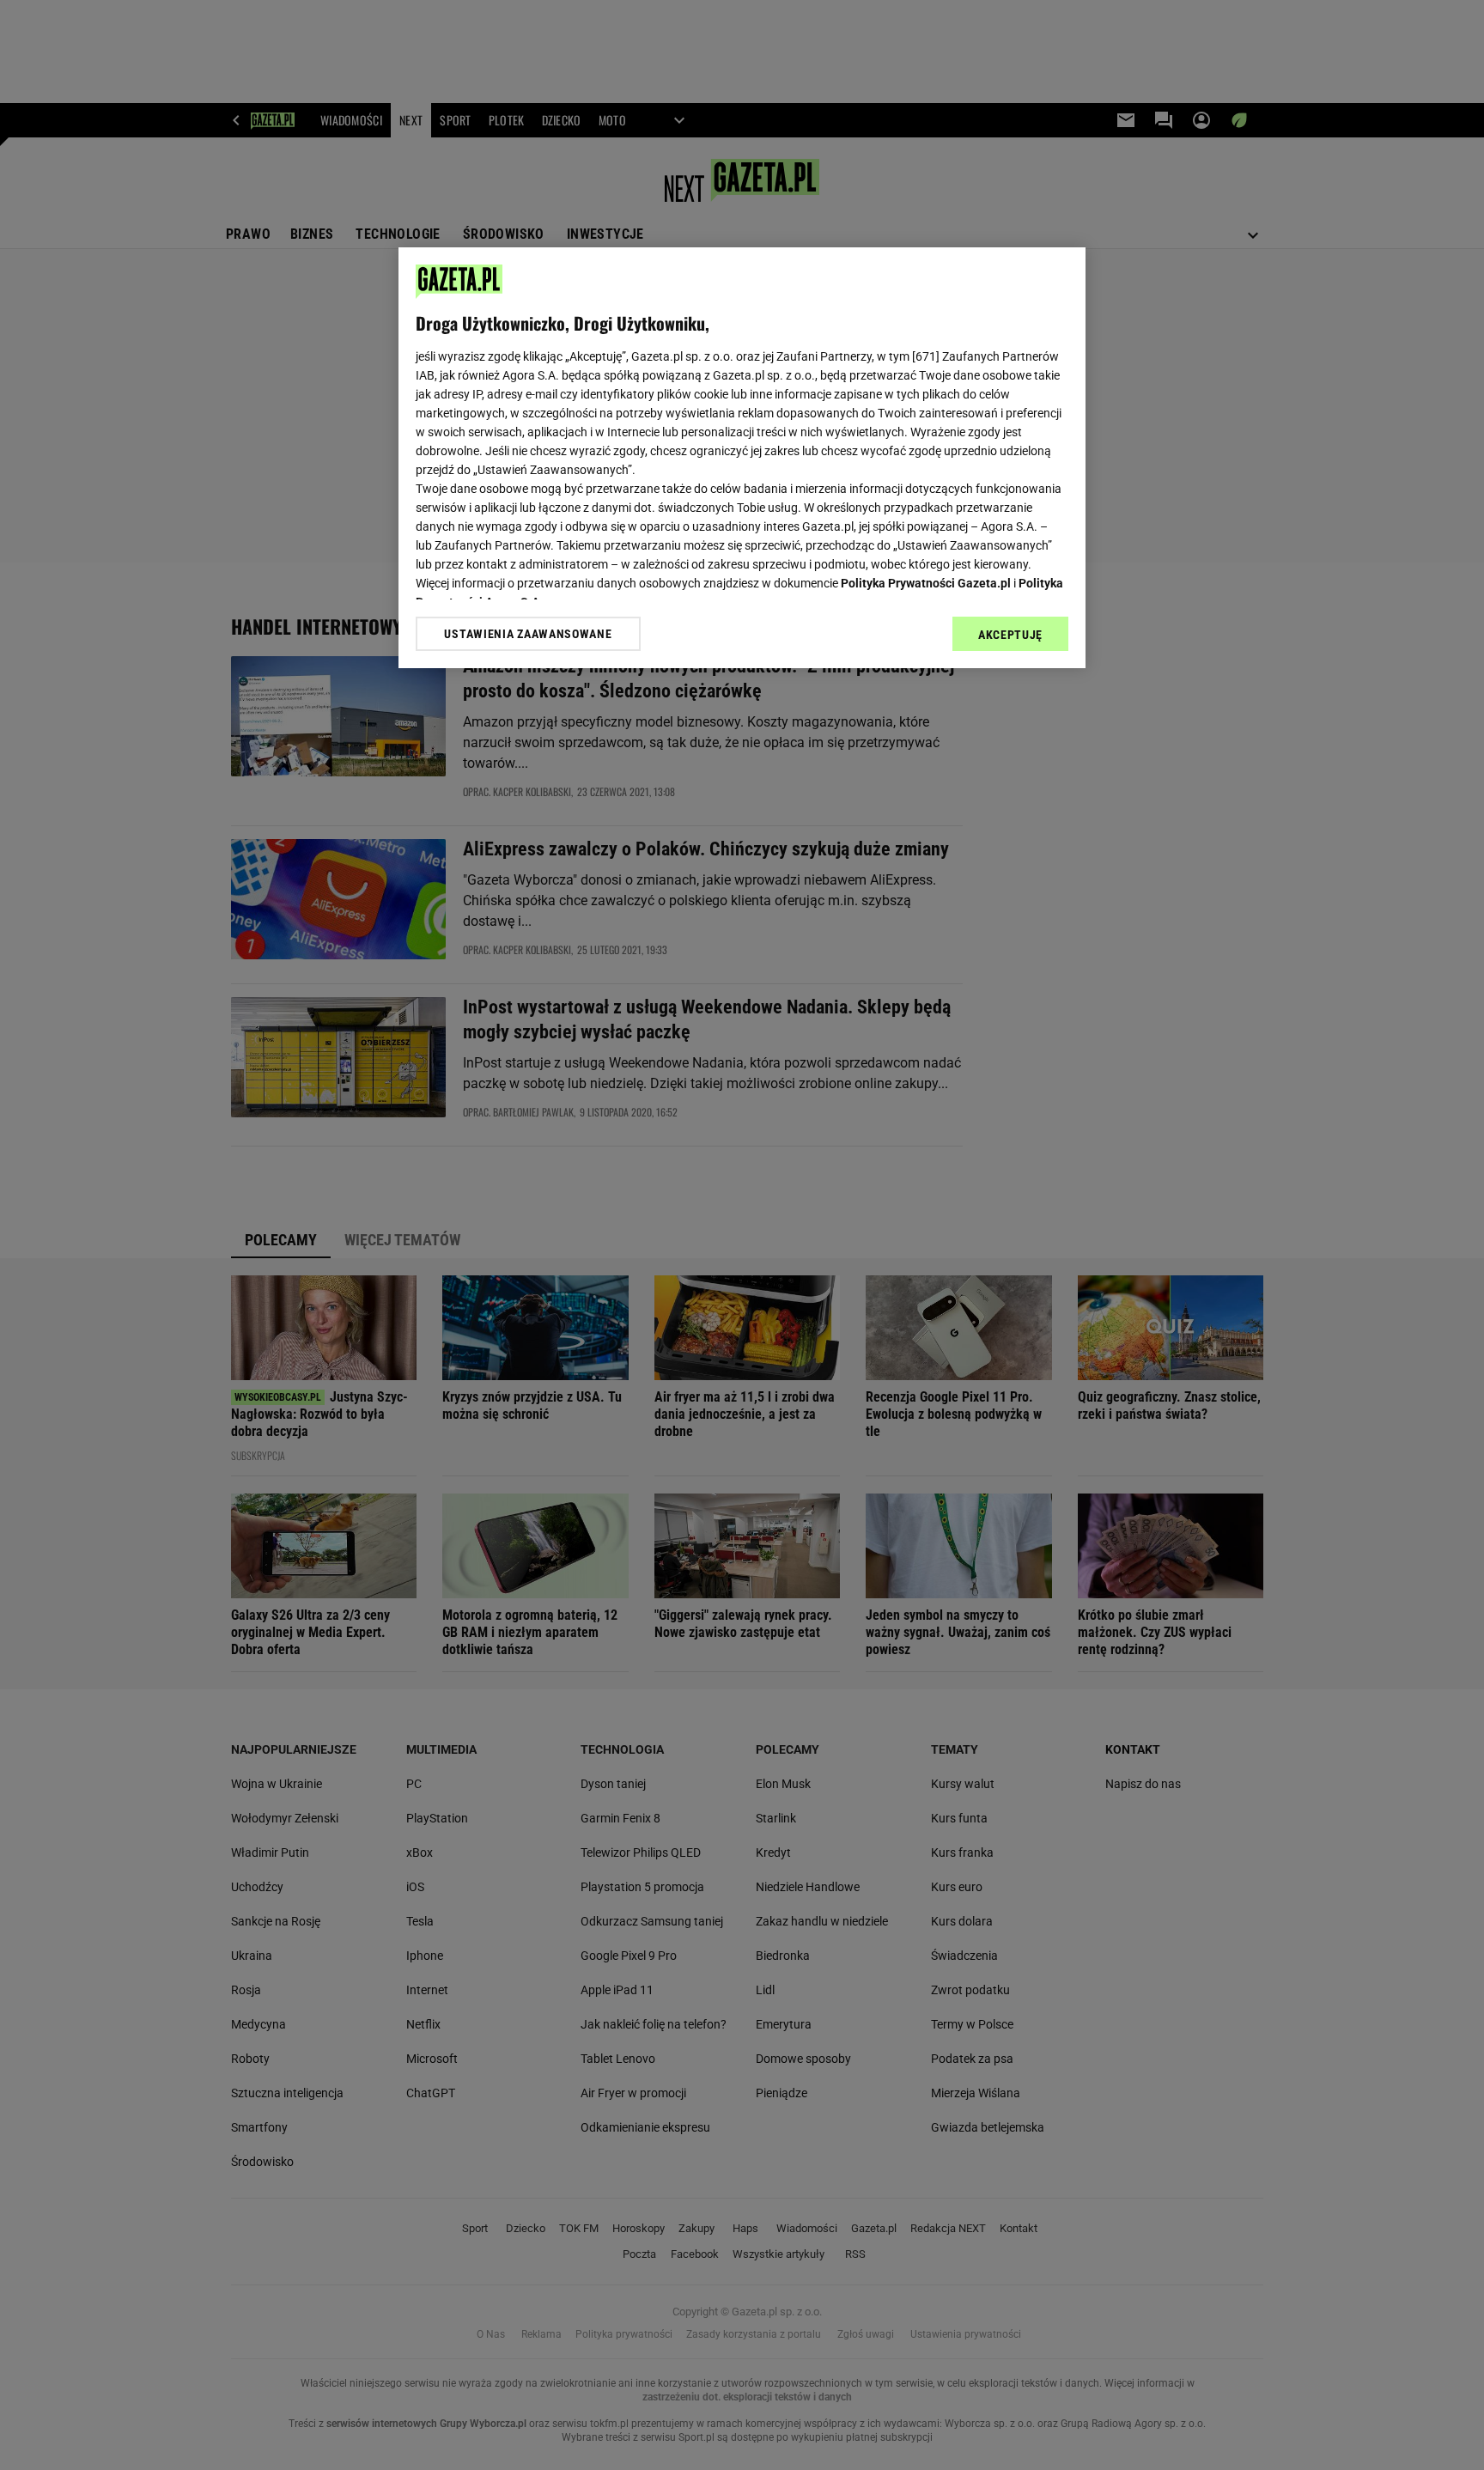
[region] (742, 458)
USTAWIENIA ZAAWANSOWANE (528, 634)
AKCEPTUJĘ (1010, 635)
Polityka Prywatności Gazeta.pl (926, 583)
